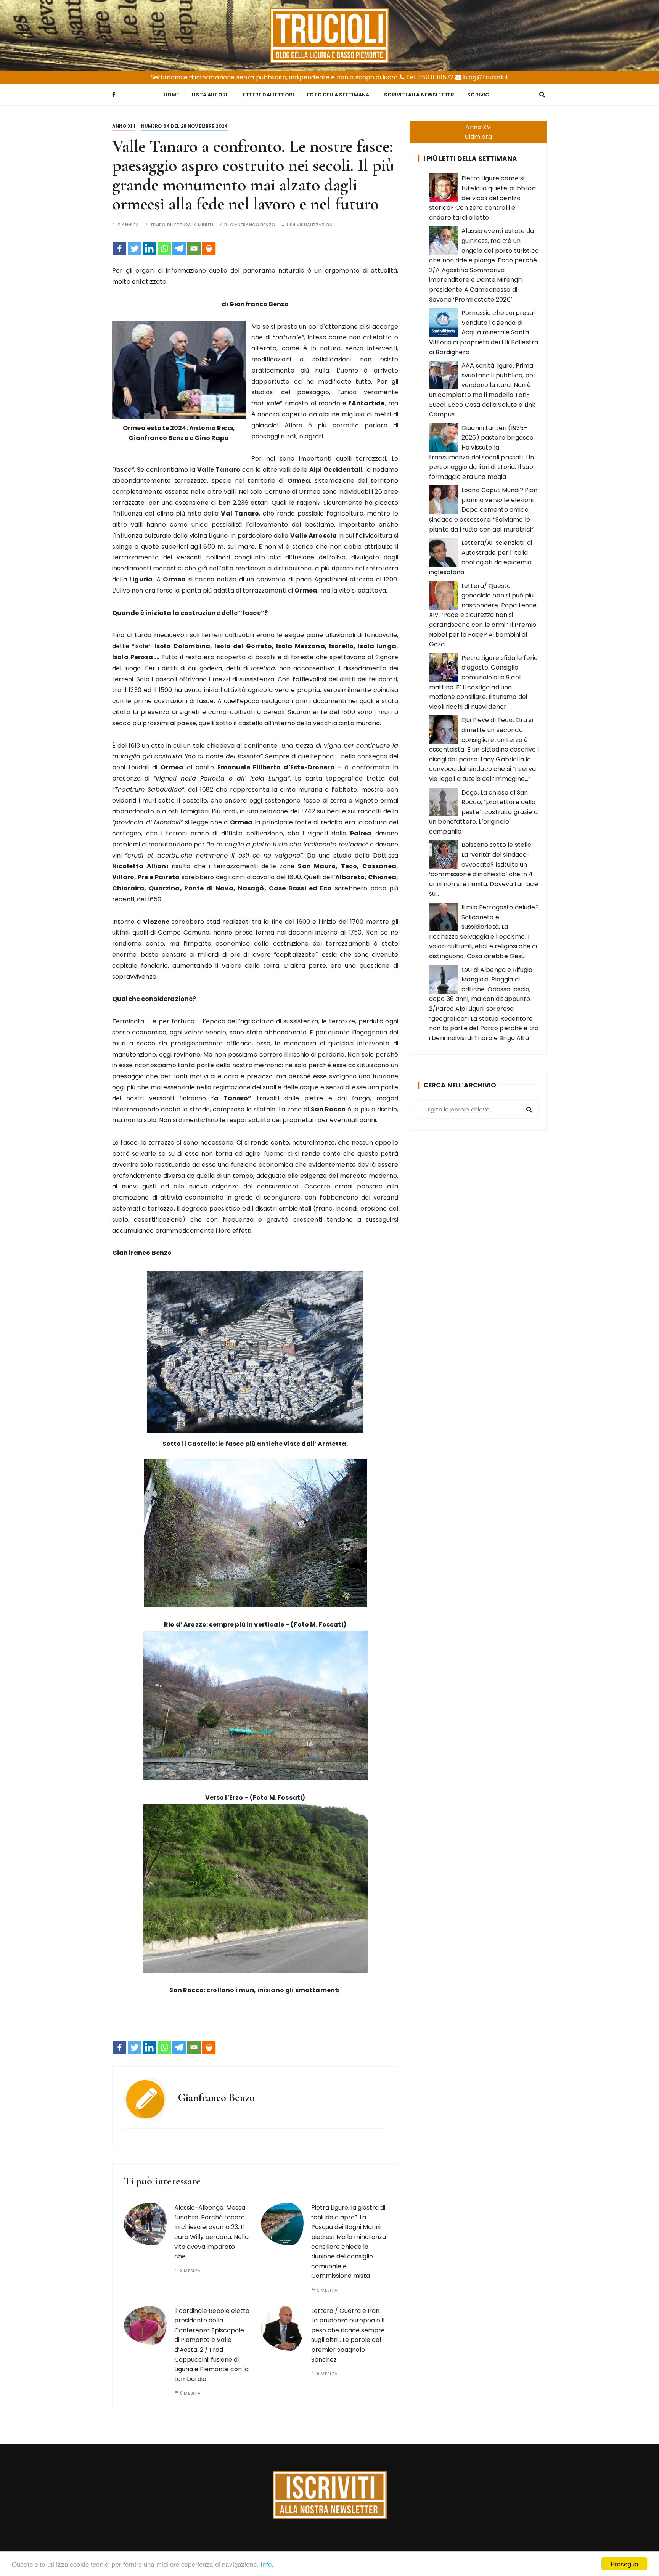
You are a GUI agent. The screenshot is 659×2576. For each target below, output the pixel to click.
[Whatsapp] (164, 248)
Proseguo (624, 2564)
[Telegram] (179, 248)
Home (171, 95)
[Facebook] (120, 248)
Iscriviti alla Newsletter (418, 95)
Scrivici (479, 95)
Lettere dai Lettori (267, 95)
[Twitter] (134, 248)
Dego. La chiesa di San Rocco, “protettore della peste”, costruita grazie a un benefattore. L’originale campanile (483, 812)
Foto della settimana (338, 95)
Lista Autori (210, 95)
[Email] (194, 248)
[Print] (209, 248)
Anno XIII (124, 126)
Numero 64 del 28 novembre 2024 (185, 126)
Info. (267, 2564)
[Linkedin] (149, 248)
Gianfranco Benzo (253, 225)
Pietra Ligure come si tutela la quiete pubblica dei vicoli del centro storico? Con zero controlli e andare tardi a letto (482, 198)
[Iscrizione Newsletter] (330, 2495)
